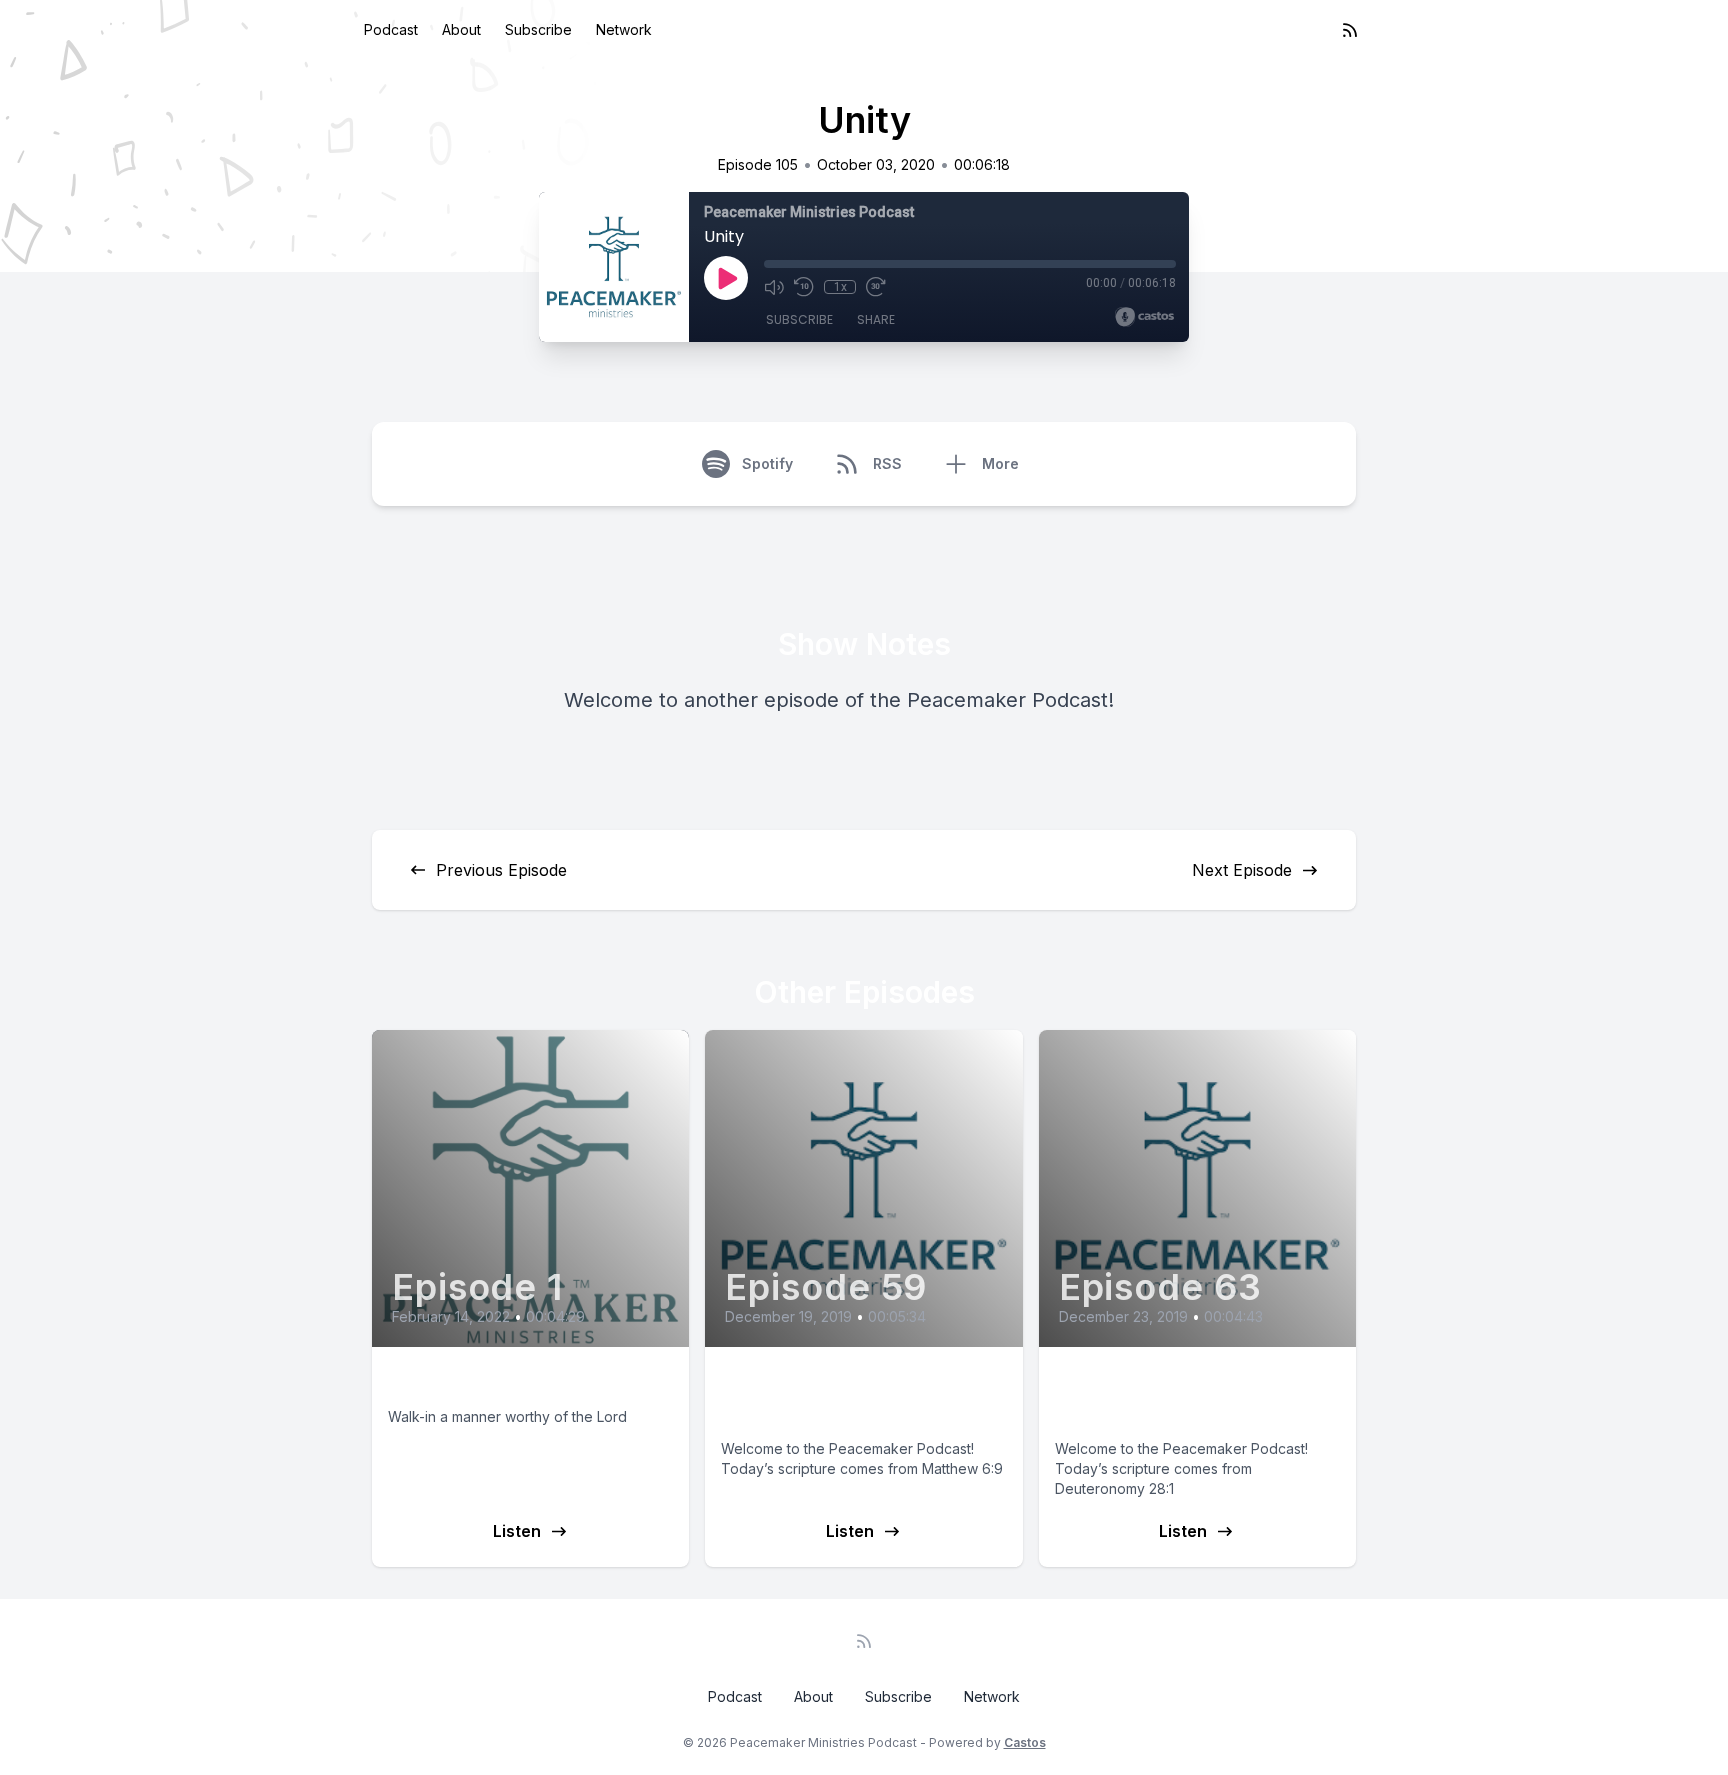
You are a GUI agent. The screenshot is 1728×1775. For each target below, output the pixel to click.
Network (624, 29)
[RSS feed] (1350, 30)
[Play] (726, 278)
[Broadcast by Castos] (1144, 317)
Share (876, 319)
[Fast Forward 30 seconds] (876, 287)
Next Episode (1242, 870)
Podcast (391, 29)
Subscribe (538, 29)
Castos (1025, 1742)
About (461, 29)
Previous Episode (501, 870)
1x (840, 287)
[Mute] (774, 287)
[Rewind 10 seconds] (804, 287)
